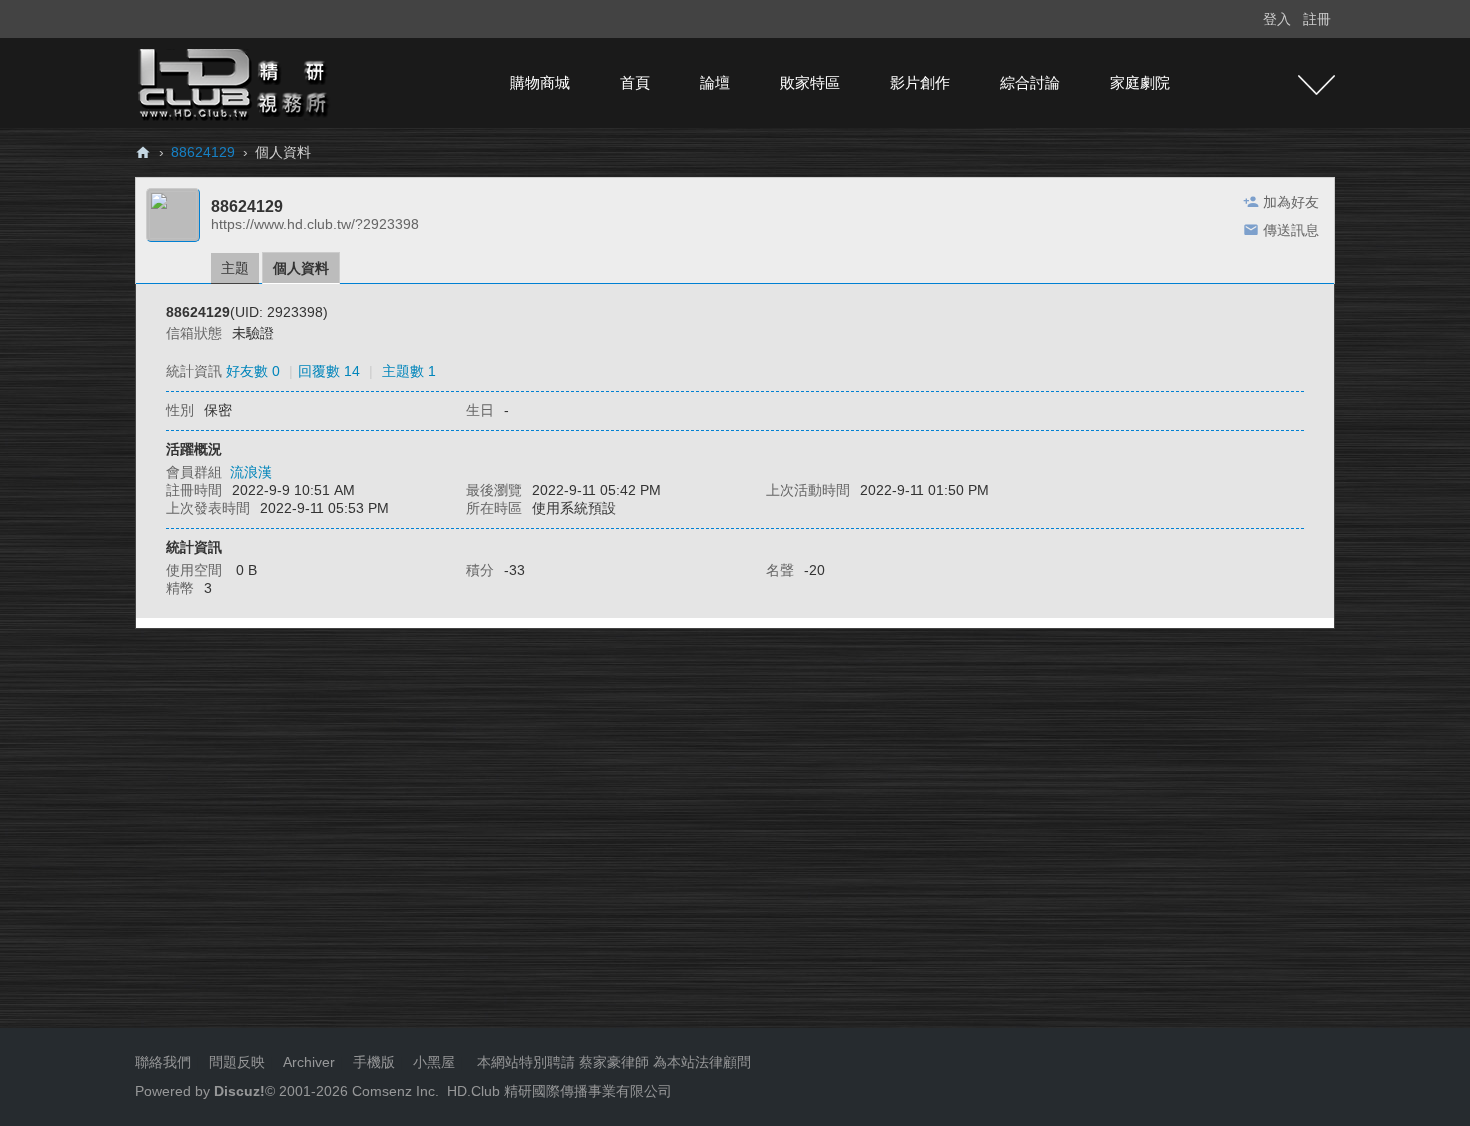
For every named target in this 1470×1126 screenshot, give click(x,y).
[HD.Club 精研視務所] (235, 82)
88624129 (203, 152)
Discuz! (239, 1091)
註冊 (1317, 19)
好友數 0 (253, 371)
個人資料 (301, 268)
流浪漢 (251, 472)
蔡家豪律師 (614, 1062)
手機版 (374, 1062)
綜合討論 (1030, 82)
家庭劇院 (1140, 82)
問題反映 (235, 1062)
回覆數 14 (329, 371)
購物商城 (540, 82)
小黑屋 (434, 1062)
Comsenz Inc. (393, 1091)
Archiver (309, 1062)
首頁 (635, 82)
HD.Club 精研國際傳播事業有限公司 (559, 1091)
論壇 (715, 82)
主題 (235, 268)
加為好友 (1291, 202)
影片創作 (920, 82)
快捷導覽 (1316, 85)
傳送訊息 (1291, 230)
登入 (1277, 19)
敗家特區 (810, 82)
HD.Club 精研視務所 (143, 152)
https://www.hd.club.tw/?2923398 (315, 224)
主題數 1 (409, 371)
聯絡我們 (163, 1062)
